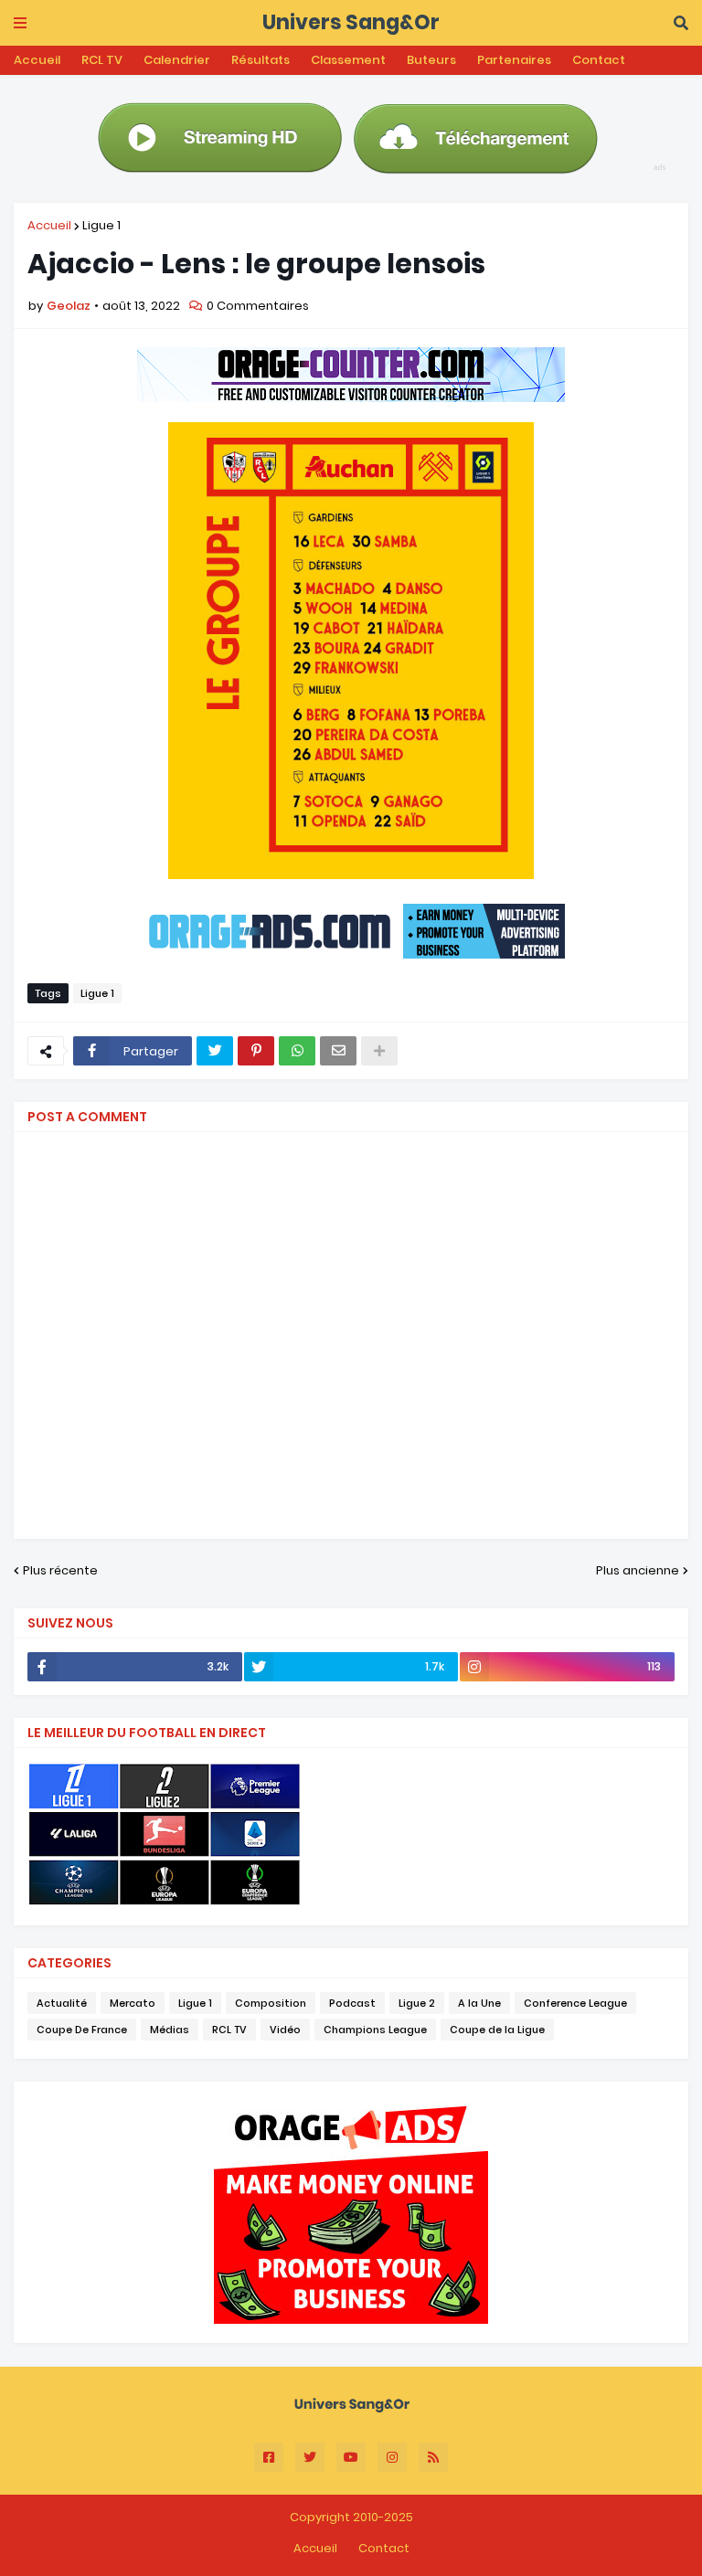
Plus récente (60, 1570)
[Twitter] (215, 1051)
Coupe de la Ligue (497, 2030)
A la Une (479, 2003)
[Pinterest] (256, 1051)
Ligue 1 (101, 225)
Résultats (261, 60)
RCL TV (102, 60)
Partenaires (514, 60)
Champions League (375, 2030)
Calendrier (177, 60)
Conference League (575, 2003)
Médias (170, 2030)
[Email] (338, 1051)
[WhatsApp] (297, 1051)
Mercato (133, 2003)
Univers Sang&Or (351, 22)
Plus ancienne (638, 1570)
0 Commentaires (258, 306)
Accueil (37, 60)
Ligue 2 (417, 2003)
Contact (599, 60)
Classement (348, 60)
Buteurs (431, 60)
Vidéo (285, 2030)
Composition (271, 2003)
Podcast (352, 2003)
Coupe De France (82, 2030)
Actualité (62, 2003)
